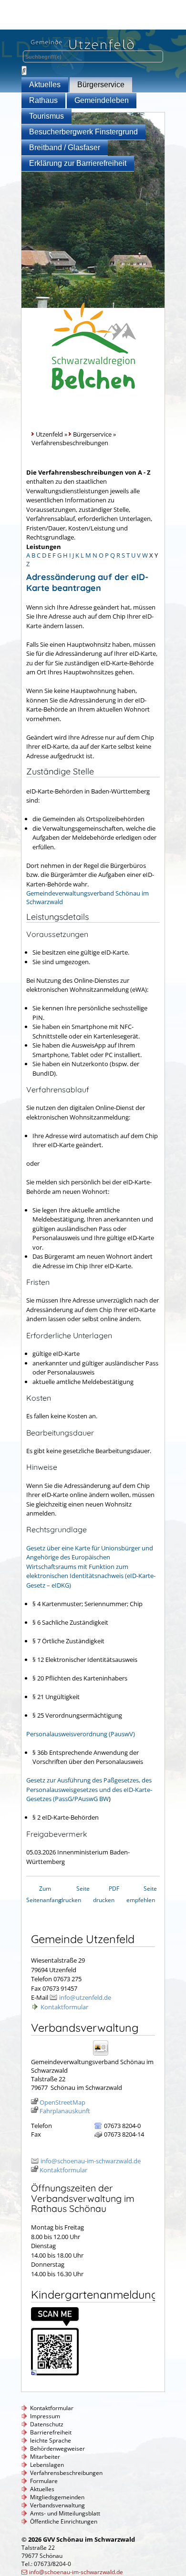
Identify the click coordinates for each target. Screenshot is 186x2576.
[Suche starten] (24, 71)
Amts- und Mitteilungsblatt (65, 2513)
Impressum (45, 2416)
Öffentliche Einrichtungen (64, 2521)
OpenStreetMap (62, 2102)
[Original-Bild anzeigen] (55, 2373)
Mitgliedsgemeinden (57, 2497)
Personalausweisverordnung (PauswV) (81, 1734)
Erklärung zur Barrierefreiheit (78, 163)
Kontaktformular (64, 2007)
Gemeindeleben (102, 100)
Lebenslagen (47, 2465)
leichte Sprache (51, 2440)
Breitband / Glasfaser (65, 148)
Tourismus (46, 116)
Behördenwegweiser (57, 2449)
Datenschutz (47, 2424)
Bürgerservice (101, 85)
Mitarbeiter (45, 2457)
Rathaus (43, 100)
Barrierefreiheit (51, 2432)
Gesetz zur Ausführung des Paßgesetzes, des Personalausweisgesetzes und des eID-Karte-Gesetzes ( (89, 1789)
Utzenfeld (49, 434)
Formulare (44, 2481)
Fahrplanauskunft (65, 2111)
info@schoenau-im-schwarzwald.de (91, 2161)
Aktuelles (45, 85)
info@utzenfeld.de (85, 1997)
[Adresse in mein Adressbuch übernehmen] (104, 2055)
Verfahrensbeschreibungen (66, 2473)
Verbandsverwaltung (57, 2505)
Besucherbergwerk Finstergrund (83, 132)
